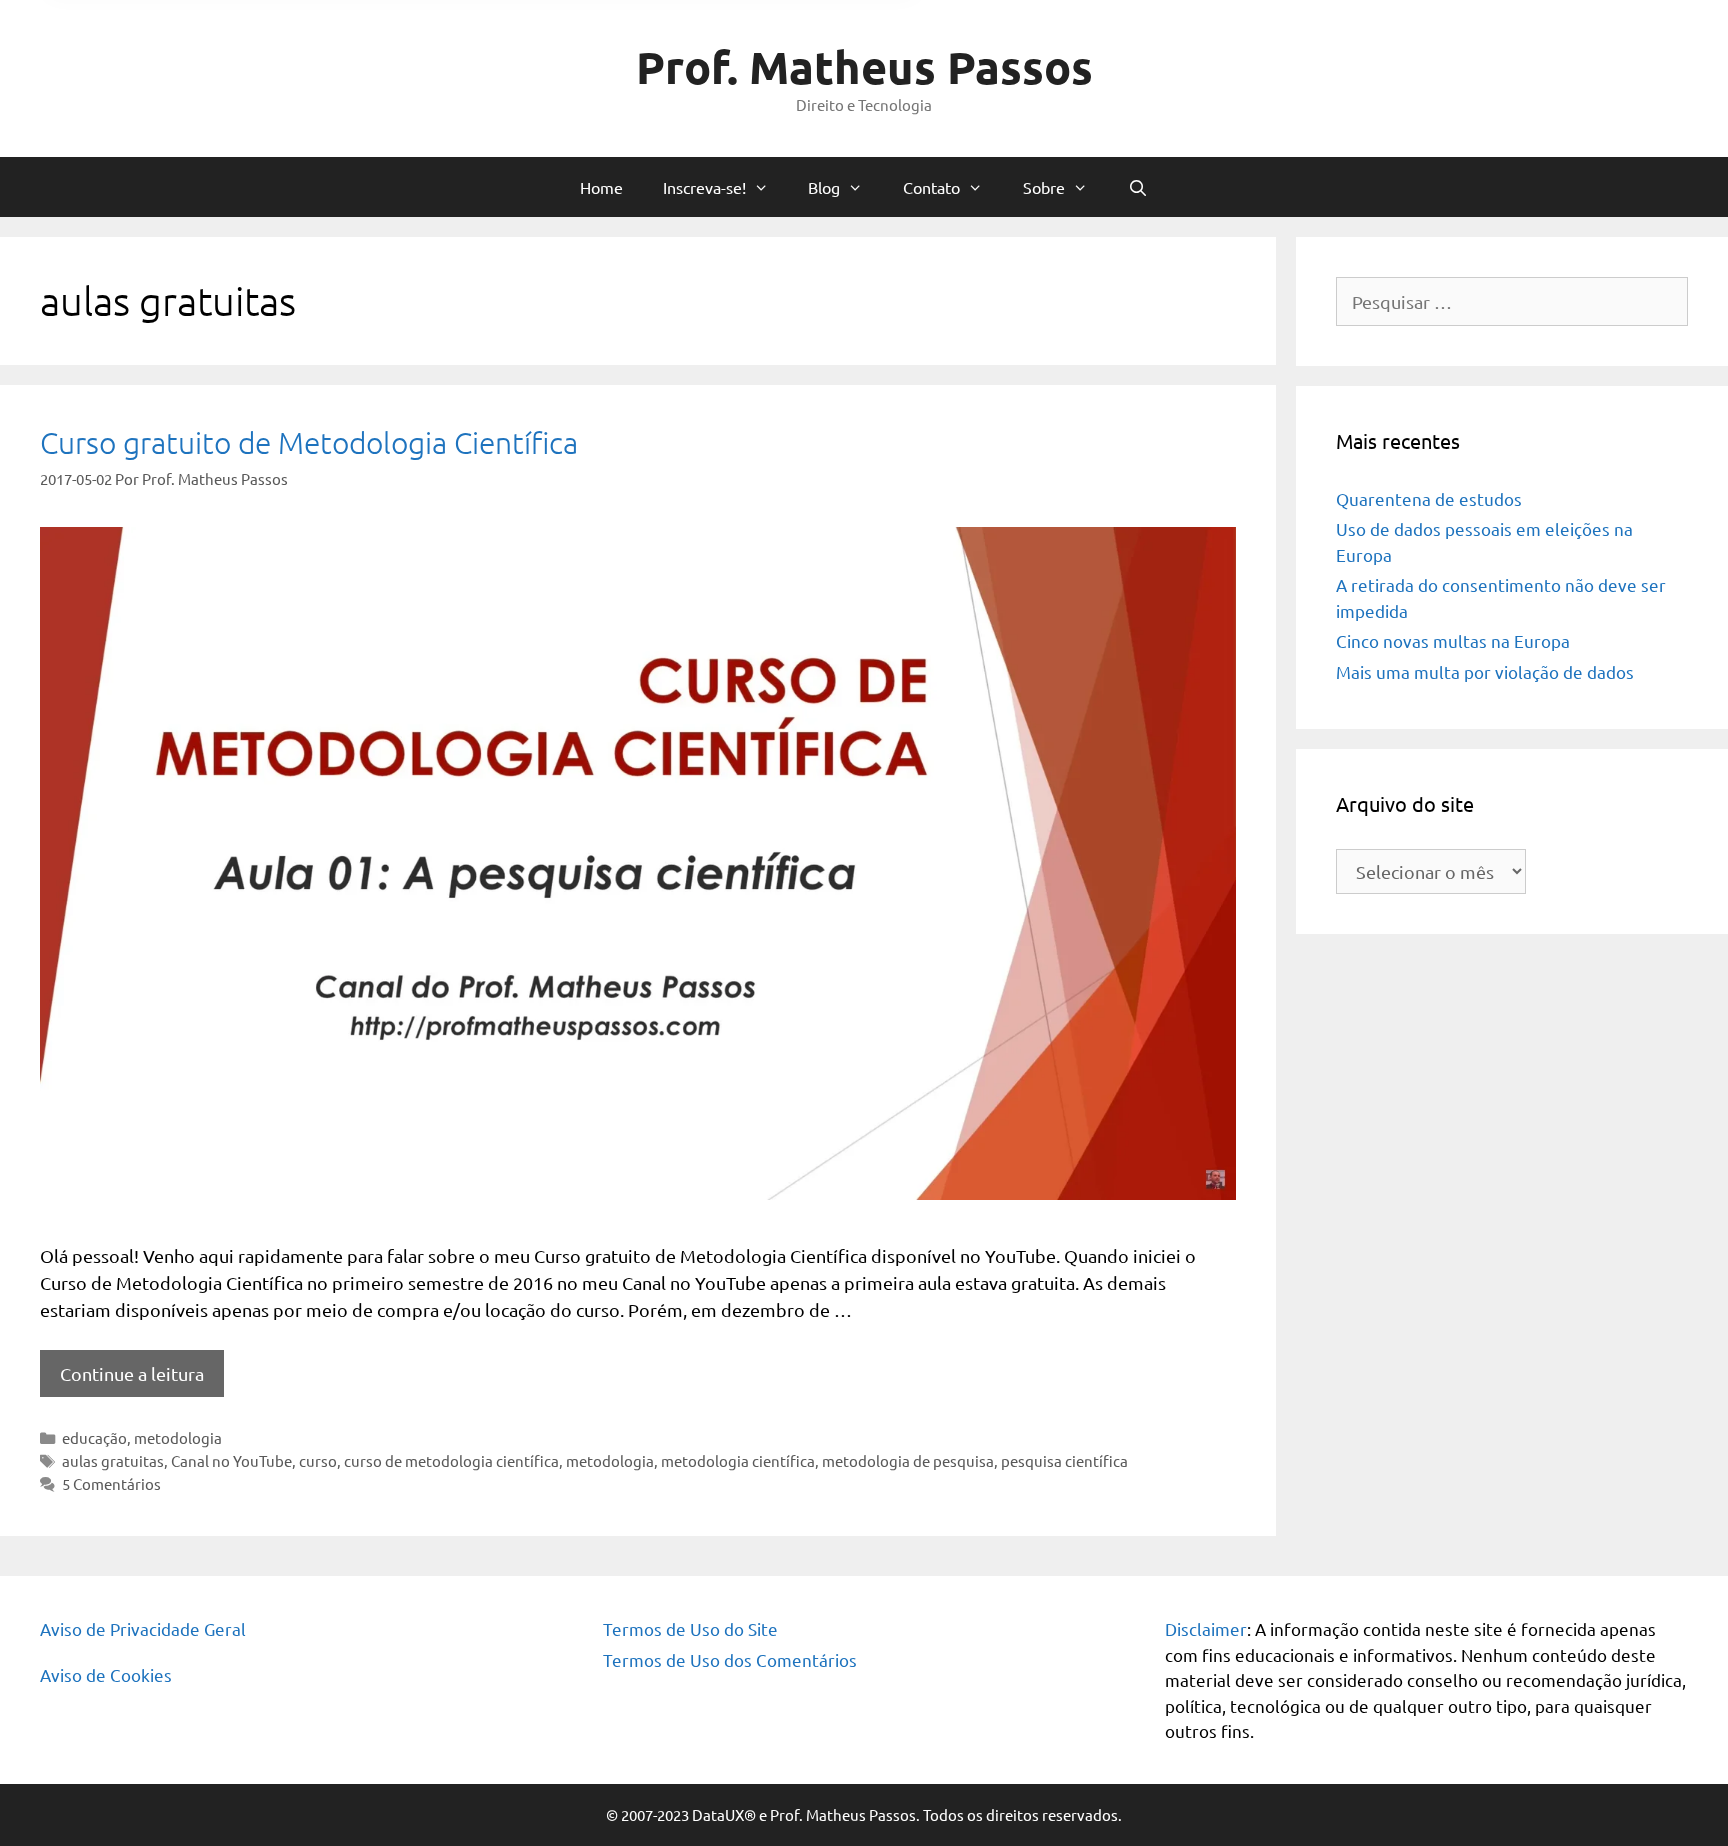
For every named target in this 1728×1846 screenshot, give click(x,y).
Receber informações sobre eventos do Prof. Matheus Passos (662, 450)
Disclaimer (1206, 1628)
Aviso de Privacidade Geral (143, 1628)
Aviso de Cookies (106, 1674)
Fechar (1276, 22)
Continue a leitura (132, 1373)
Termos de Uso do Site (690, 1628)
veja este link (929, 173)
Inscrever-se (864, 553)
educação (94, 1437)
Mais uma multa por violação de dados (1485, 671)
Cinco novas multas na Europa (1453, 640)
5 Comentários (111, 1483)
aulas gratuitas (113, 1460)
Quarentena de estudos (1429, 498)
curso (318, 1460)
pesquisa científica (1064, 1460)
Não (546, 474)
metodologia (178, 1437)
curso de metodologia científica (451, 1460)
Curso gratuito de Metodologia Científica (309, 442)
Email (478, 369)
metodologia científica (738, 1460)
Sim (486, 474)
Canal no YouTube (231, 1460)
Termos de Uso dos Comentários (730, 1659)
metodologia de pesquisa (908, 1460)
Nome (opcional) (515, 288)
